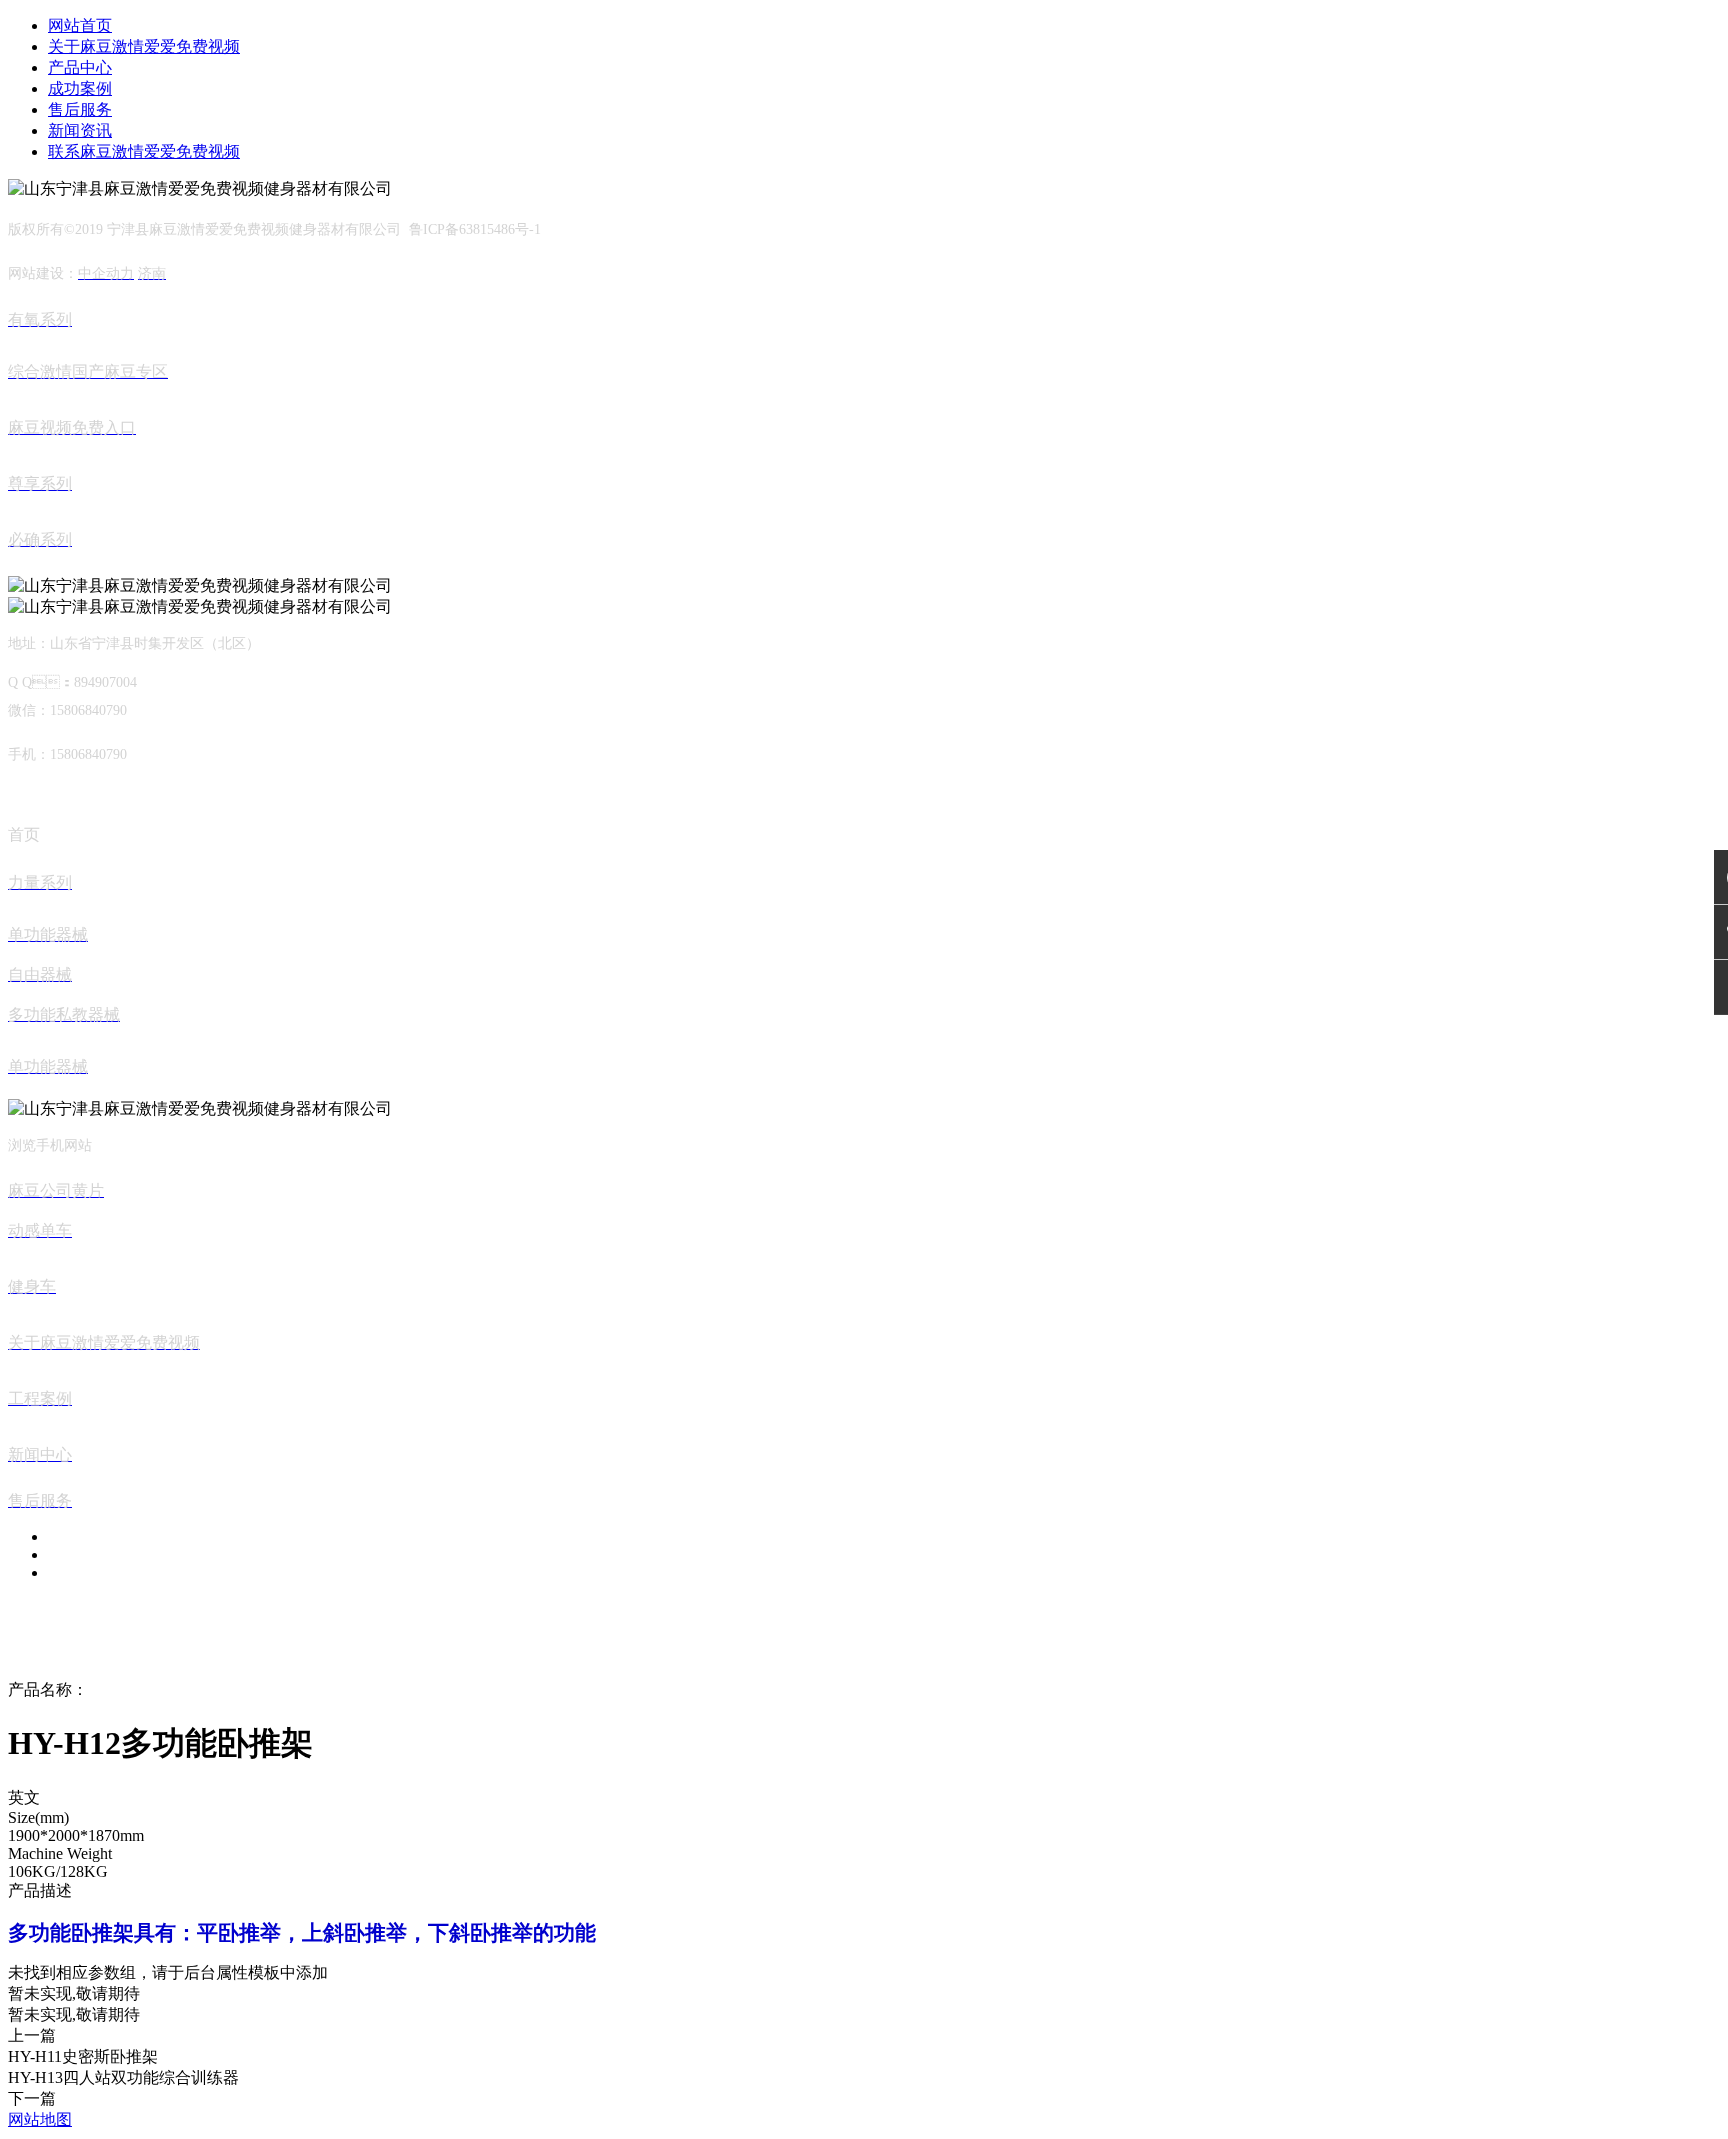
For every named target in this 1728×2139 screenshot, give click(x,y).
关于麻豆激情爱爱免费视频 (144, 46)
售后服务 (80, 109)
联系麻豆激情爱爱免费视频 (144, 151)
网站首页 (80, 25)
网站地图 (40, 2119)
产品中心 (80, 67)
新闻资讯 (80, 130)
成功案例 (80, 88)
